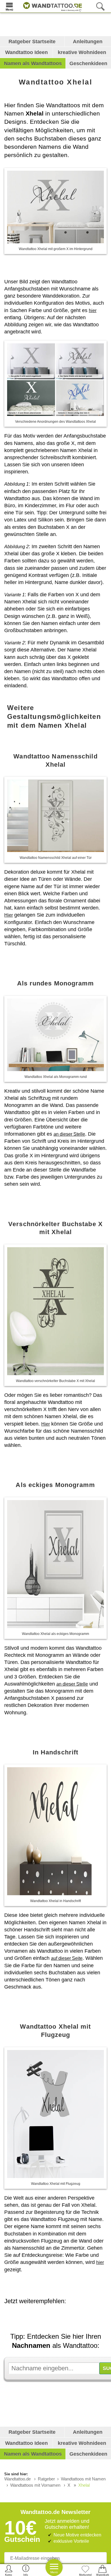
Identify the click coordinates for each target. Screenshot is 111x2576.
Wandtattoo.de (18, 2479)
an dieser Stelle (69, 1134)
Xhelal (84, 2485)
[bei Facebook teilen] (64, 2317)
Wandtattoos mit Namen (83, 2479)
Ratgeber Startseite (32, 42)
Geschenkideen (88, 63)
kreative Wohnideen (82, 52)
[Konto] (9, 2570)
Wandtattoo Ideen (26, 52)
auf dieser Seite (67, 1958)
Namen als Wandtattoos (33, 63)
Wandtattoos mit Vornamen (35, 2485)
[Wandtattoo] (51, 6)
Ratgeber (46, 2479)
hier (93, 311)
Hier (9, 915)
